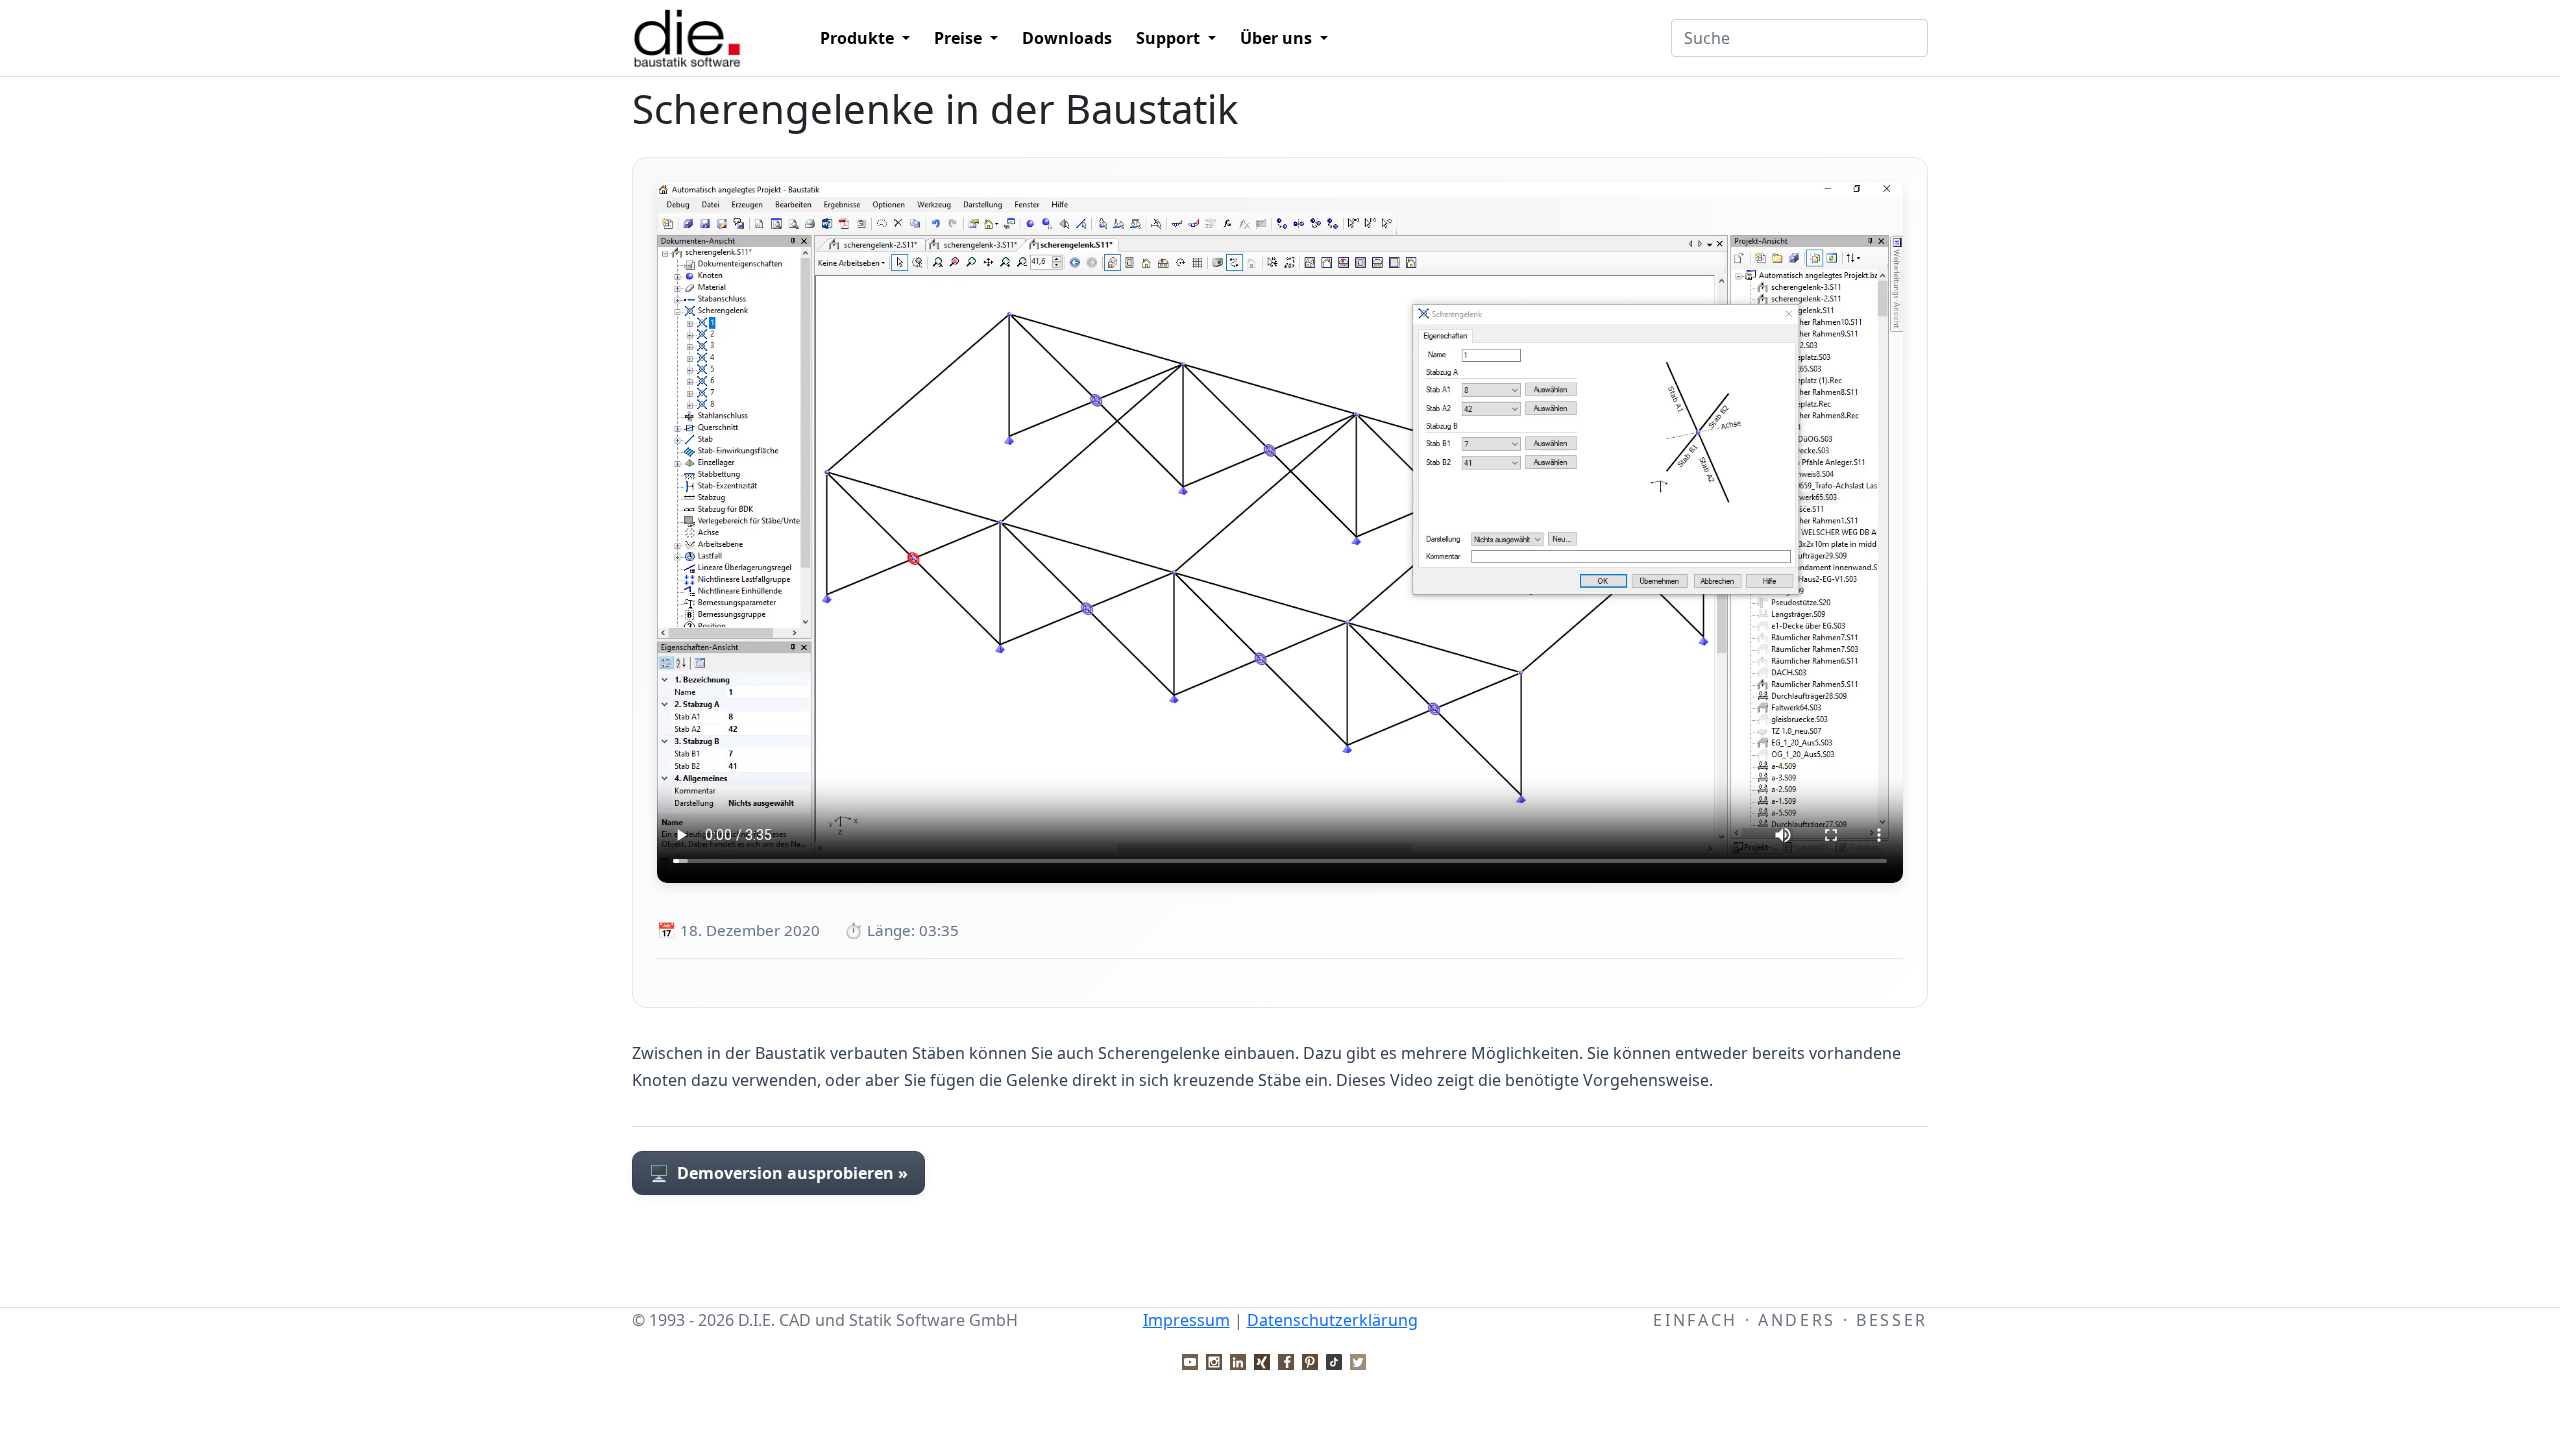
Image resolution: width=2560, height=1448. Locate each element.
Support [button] (1170, 38)
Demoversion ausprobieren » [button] (778, 1173)
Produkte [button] (859, 38)
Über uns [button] (1278, 38)
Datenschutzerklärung (1332, 1320)
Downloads (1067, 38)
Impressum (1186, 1320)
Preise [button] (960, 38)
